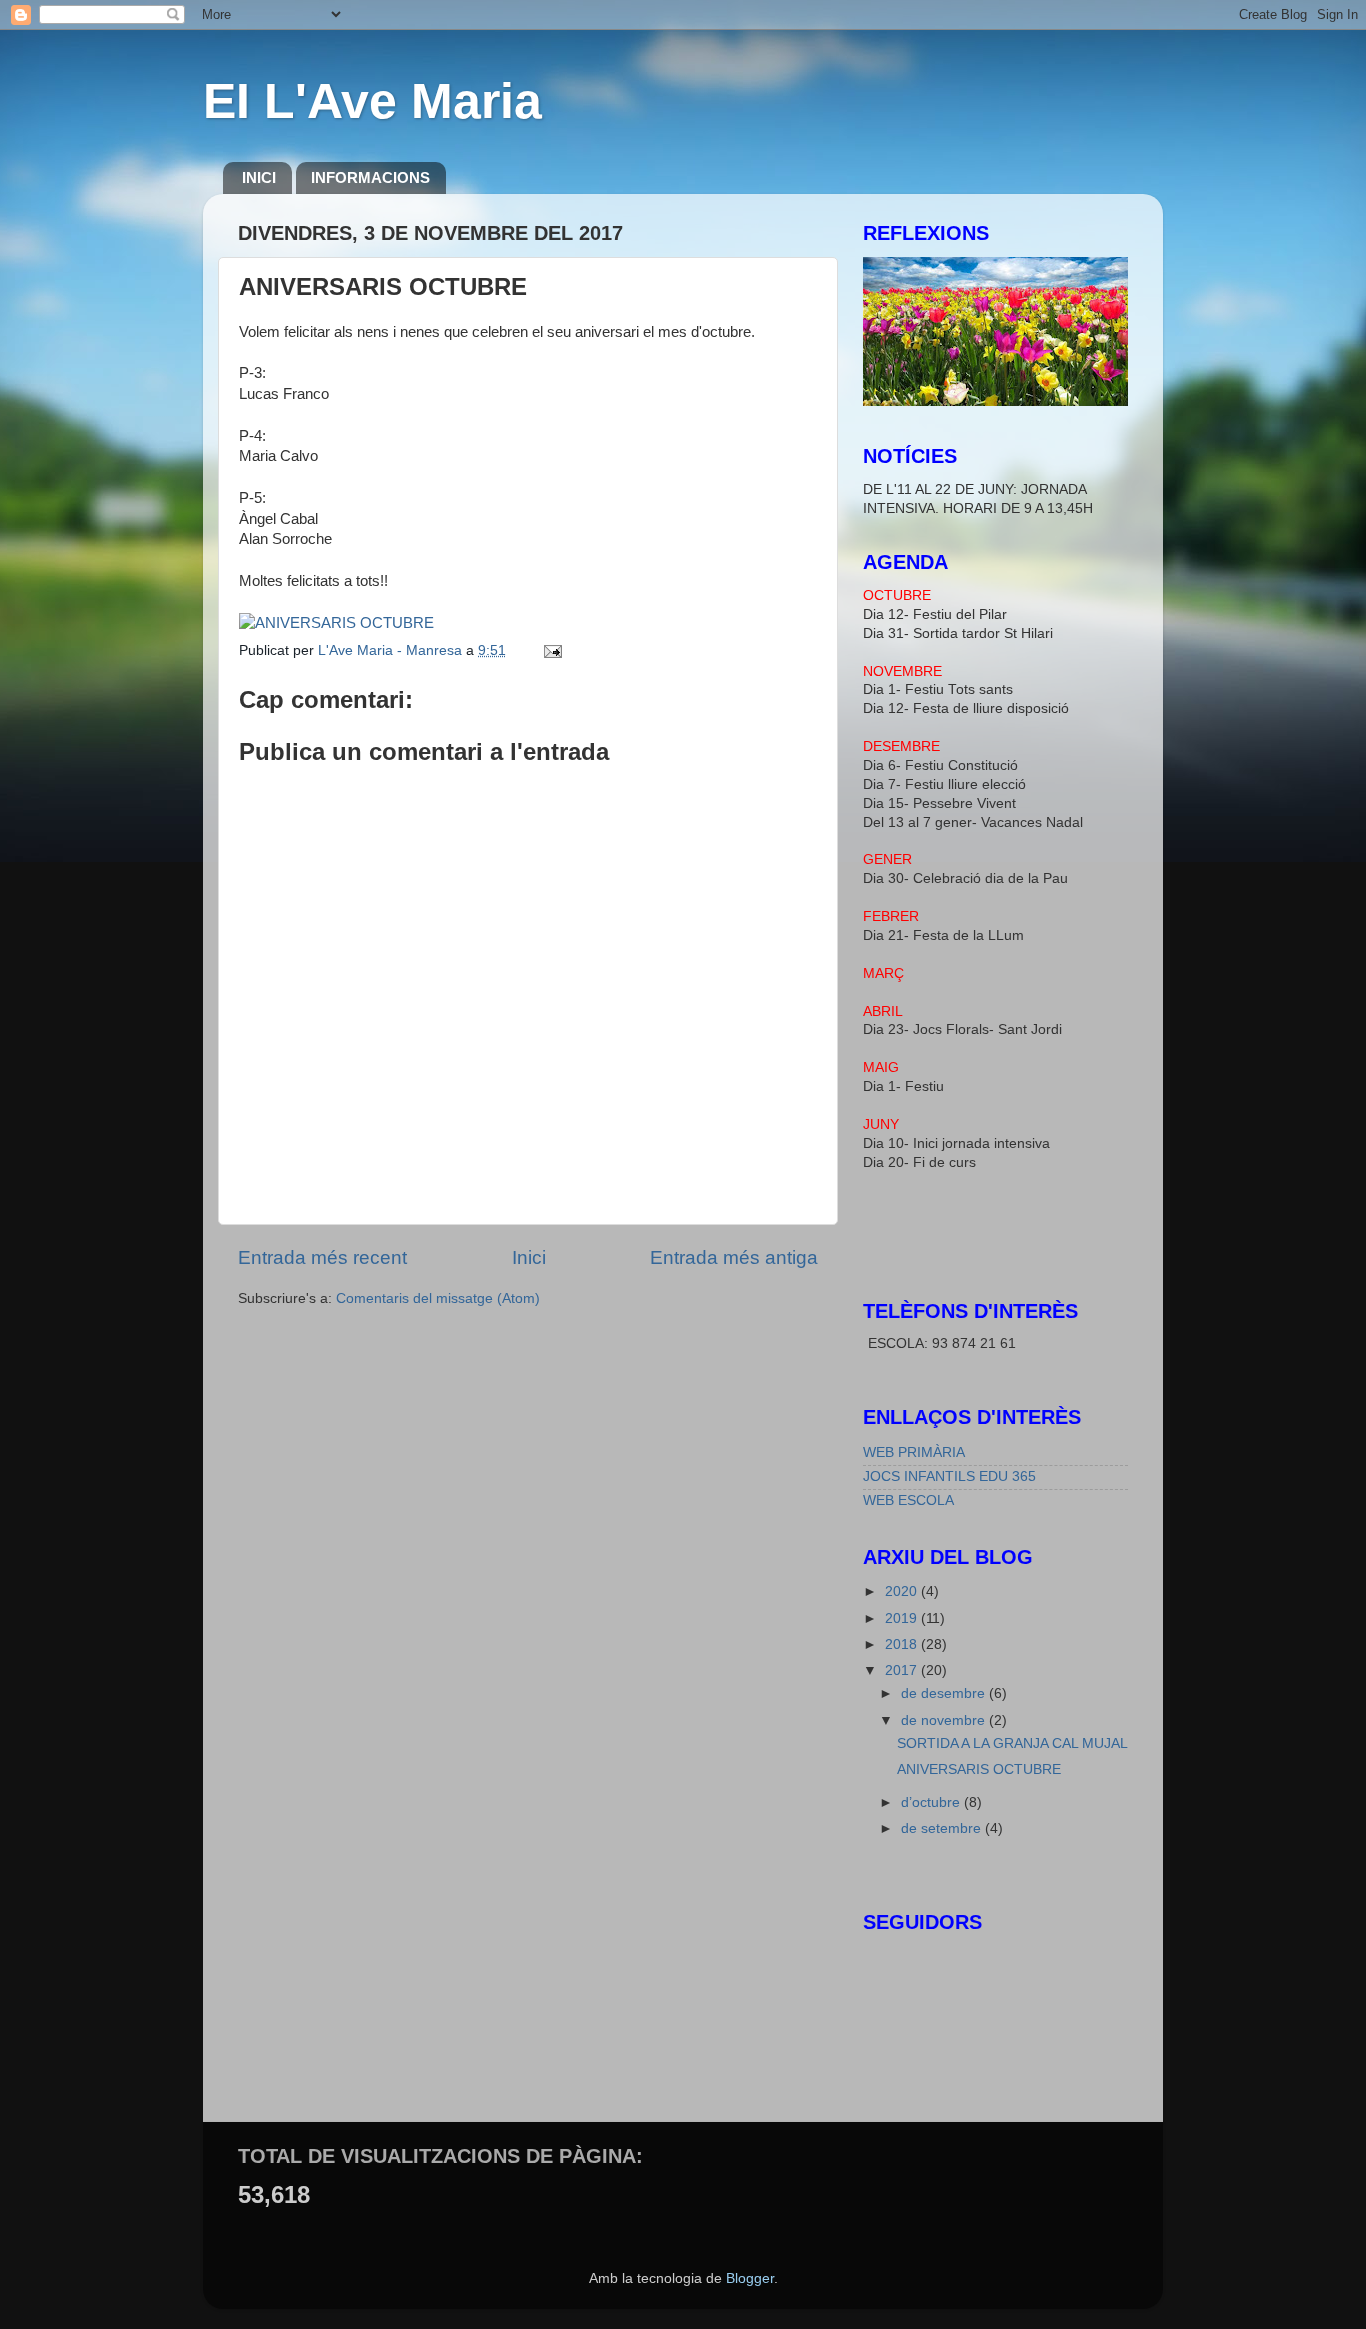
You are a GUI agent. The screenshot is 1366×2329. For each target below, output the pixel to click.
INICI (259, 177)
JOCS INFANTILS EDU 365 (949, 1476)
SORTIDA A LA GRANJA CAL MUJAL (1012, 1743)
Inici (529, 1257)
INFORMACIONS (370, 177)
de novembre (945, 1720)
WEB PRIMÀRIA (914, 1452)
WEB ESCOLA (908, 1500)
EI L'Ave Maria (372, 101)
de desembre (945, 1693)
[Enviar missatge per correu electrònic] (551, 650)
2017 (903, 1670)
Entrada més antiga (734, 1257)
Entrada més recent (322, 1257)
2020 (903, 1591)
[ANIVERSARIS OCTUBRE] (336, 623)
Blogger (750, 2278)
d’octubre (932, 1802)
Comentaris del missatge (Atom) (438, 1298)
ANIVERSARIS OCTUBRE (979, 1769)
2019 (903, 1618)
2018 (903, 1644)
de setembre (943, 1828)
